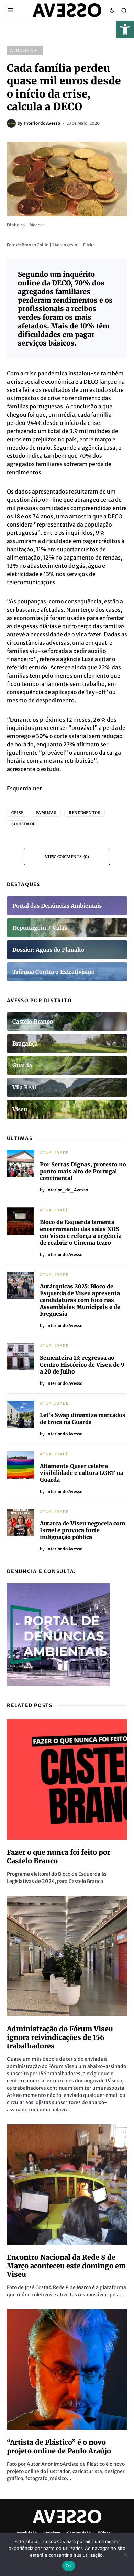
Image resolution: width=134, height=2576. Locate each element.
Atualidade (25, 50)
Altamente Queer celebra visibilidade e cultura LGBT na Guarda (82, 1473)
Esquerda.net (24, 788)
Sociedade (23, 824)
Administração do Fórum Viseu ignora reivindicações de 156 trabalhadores (60, 2037)
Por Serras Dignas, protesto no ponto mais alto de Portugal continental (83, 1171)
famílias (46, 813)
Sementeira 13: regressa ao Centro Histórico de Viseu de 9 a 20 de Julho (82, 1365)
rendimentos (85, 813)
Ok (69, 2566)
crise (18, 813)
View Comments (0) (67, 857)
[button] (125, 30)
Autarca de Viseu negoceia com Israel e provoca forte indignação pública (82, 1530)
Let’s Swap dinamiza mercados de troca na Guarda (83, 1419)
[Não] (125, 2554)
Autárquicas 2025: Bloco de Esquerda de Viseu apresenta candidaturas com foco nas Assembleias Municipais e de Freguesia (80, 1300)
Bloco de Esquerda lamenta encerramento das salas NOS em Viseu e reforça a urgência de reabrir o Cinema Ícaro (81, 1232)
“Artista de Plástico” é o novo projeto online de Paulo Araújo (59, 2447)
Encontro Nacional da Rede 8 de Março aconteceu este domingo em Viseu (66, 2266)
